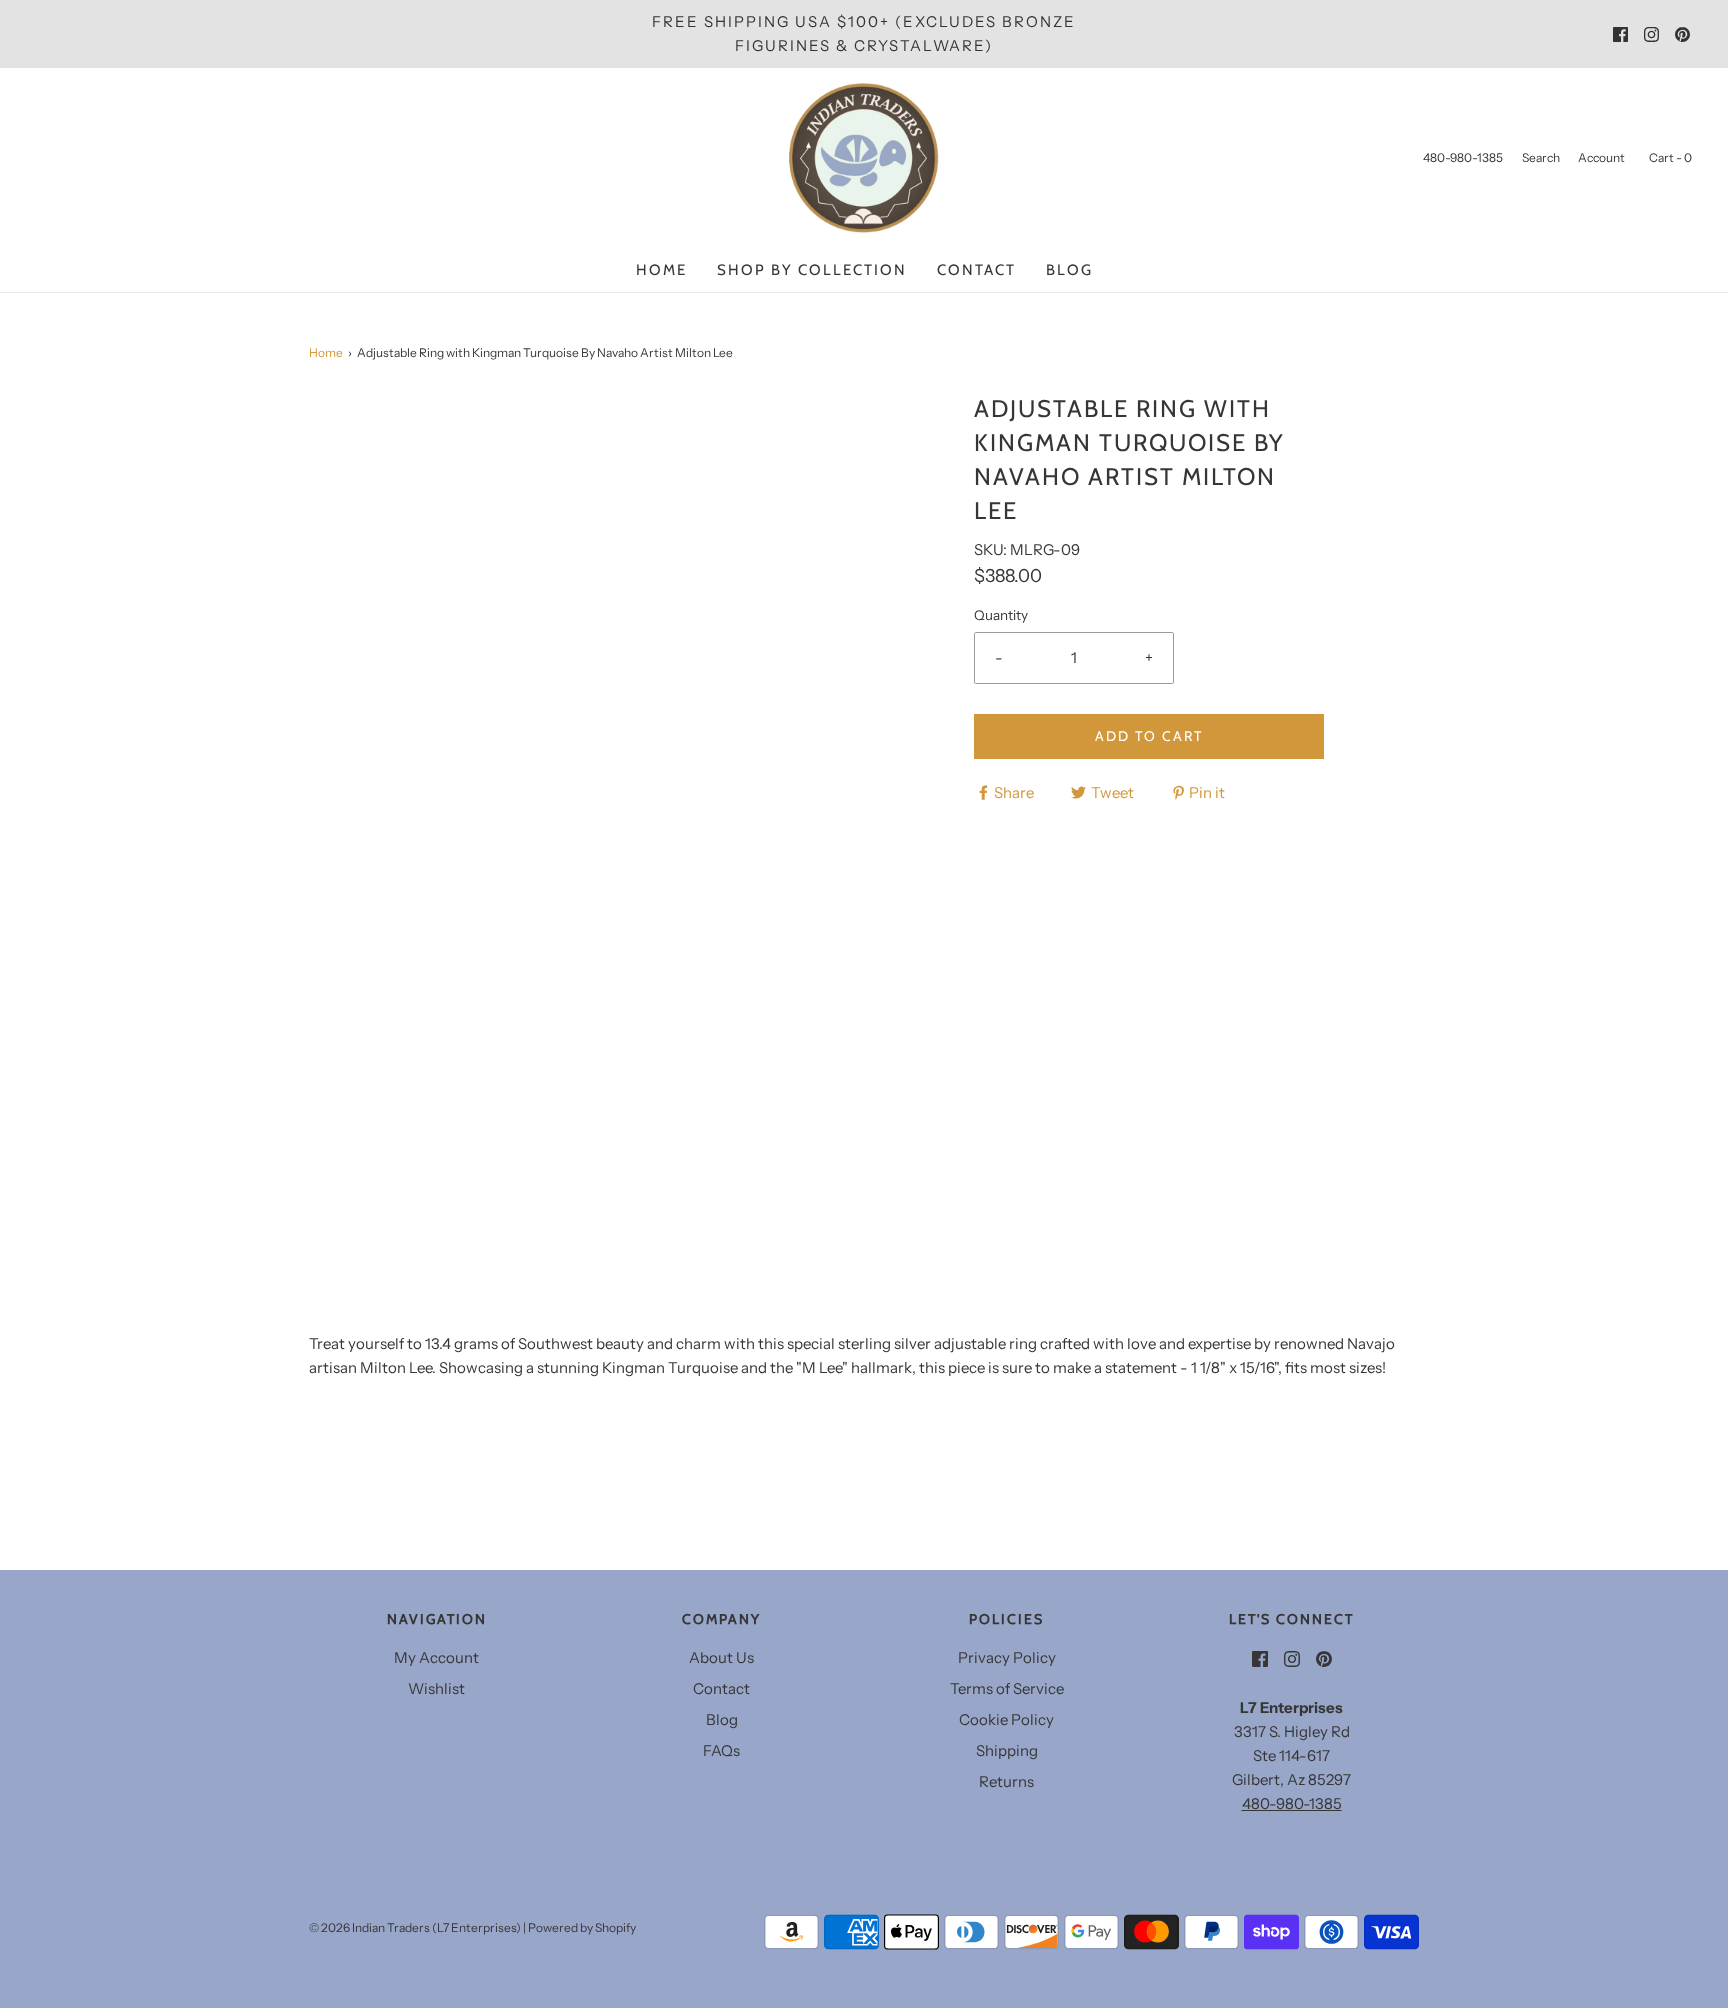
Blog (1069, 270)
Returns (1006, 1781)
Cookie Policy (1006, 1719)
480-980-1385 (1292, 1803)
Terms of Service (1007, 1688)
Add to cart (1149, 736)
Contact (976, 270)
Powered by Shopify (582, 1927)
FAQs (721, 1750)
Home (661, 270)
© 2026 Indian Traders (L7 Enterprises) (415, 1927)
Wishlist (436, 1688)
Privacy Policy (1007, 1657)
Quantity (1001, 615)
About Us (721, 1657)
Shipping (1007, 1750)
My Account (436, 1657)
